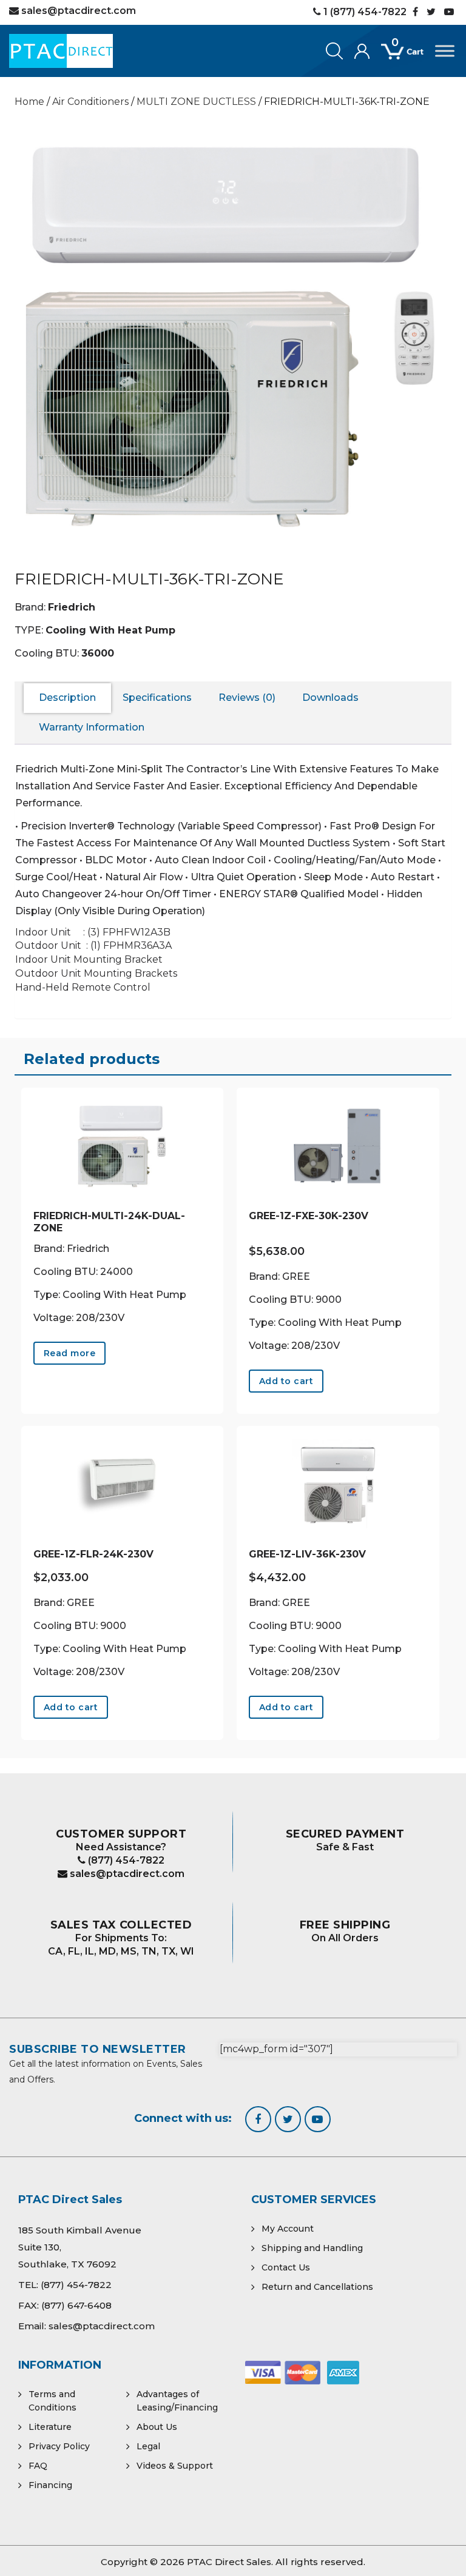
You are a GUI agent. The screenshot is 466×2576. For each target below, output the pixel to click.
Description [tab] (67, 698)
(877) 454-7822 (125, 1860)
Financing (50, 2485)
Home (29, 102)
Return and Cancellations (317, 2287)
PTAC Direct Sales (229, 2562)
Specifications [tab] (157, 698)
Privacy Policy (59, 2446)
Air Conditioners (90, 102)
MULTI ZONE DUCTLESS (196, 102)
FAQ (38, 2466)
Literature (50, 2427)
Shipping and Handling (312, 2248)
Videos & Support (175, 2466)
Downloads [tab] (330, 698)
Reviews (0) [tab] (247, 698)
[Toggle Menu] (445, 51)
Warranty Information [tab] (92, 727)
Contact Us (286, 2267)
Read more (70, 1353)
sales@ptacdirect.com (126, 1874)
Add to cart (286, 1381)
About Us (157, 2427)
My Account (288, 2229)
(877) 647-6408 (76, 2305)
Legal (148, 2446)
